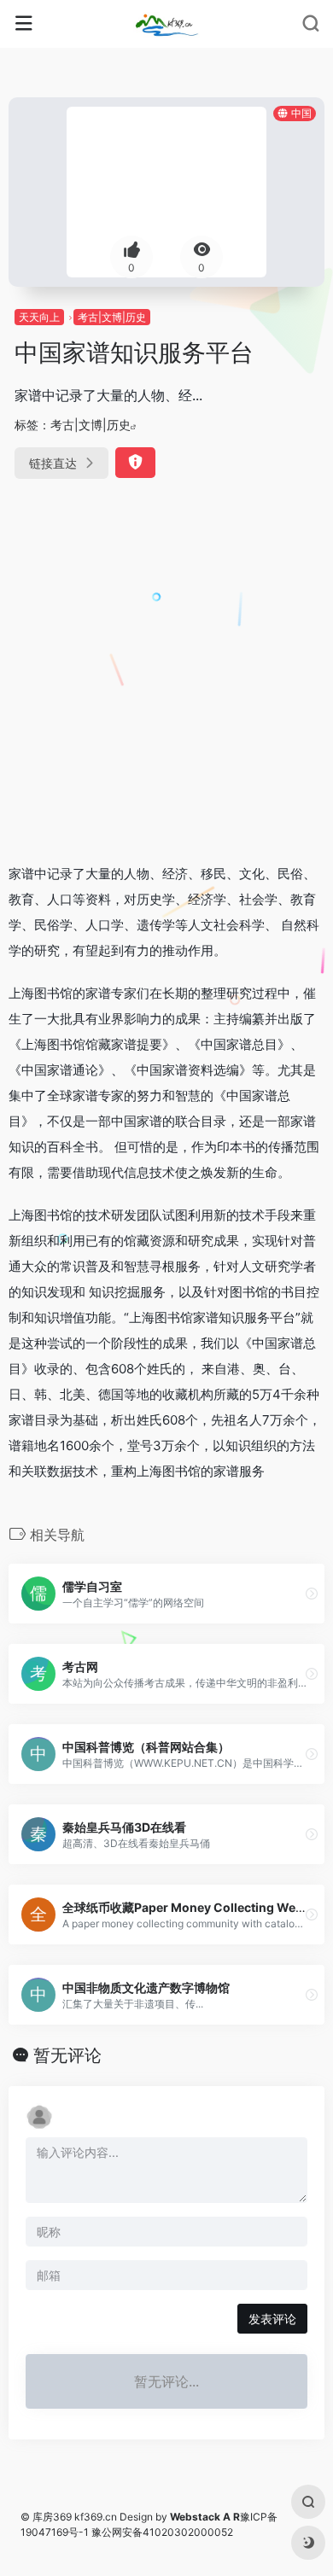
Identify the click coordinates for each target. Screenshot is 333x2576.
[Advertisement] (166, 674)
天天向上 (39, 317)
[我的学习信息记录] (166, 24)
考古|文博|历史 (112, 317)
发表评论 (272, 2319)
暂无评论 (67, 2055)
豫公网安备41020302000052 (162, 2532)
